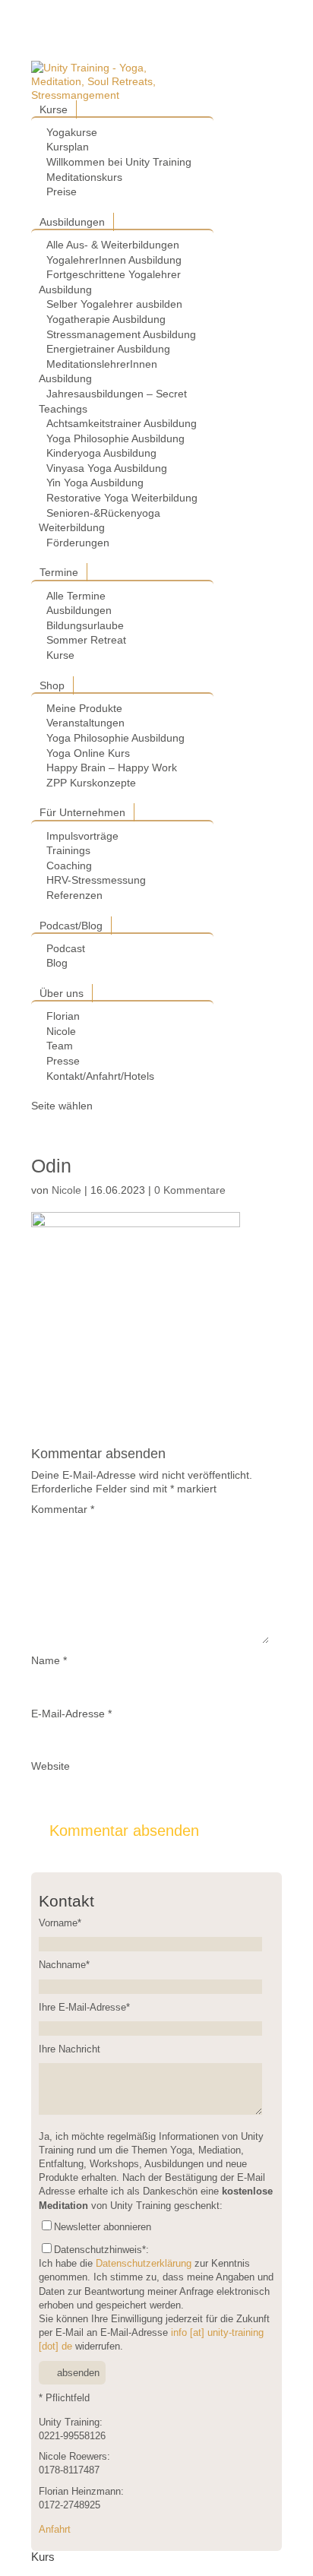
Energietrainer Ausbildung (108, 349)
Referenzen (74, 895)
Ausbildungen (72, 222)
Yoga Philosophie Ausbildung (115, 438)
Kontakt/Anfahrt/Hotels (100, 1076)
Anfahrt (55, 2530)
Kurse (54, 109)
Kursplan (68, 147)
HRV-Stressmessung (96, 880)
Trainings (68, 850)
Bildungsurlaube (85, 625)
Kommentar (63, 1509)
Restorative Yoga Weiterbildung (122, 498)
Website (51, 1766)
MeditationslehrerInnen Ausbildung (98, 372)
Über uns (62, 993)
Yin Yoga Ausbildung (95, 483)
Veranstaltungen (85, 723)
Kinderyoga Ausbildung (101, 453)
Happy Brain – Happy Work (112, 767)
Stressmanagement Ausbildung (121, 334)
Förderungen (78, 543)
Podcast (66, 948)
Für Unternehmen (82, 812)
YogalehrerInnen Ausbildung (114, 260)
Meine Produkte (84, 708)
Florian (63, 1016)
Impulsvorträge (82, 836)
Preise (62, 191)
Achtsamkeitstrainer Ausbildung (122, 423)
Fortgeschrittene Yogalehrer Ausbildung (110, 282)
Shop (52, 685)
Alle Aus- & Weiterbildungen (113, 245)
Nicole (61, 1031)
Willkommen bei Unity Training (119, 162)
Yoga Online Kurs (88, 753)
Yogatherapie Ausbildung (106, 319)
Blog (57, 963)
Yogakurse (72, 132)
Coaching (69, 866)
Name (49, 1660)
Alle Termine (76, 596)
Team (60, 1046)
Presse (63, 1061)
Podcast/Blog (71, 926)
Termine (59, 572)
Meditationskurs (84, 177)
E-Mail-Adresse (71, 1714)
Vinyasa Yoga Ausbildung (107, 468)
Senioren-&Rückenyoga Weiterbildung (100, 521)
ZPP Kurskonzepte (91, 783)
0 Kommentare (190, 1190)
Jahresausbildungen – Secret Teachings (113, 401)
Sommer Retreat (86, 640)
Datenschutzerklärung (144, 2264)
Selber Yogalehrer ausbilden (114, 304)
